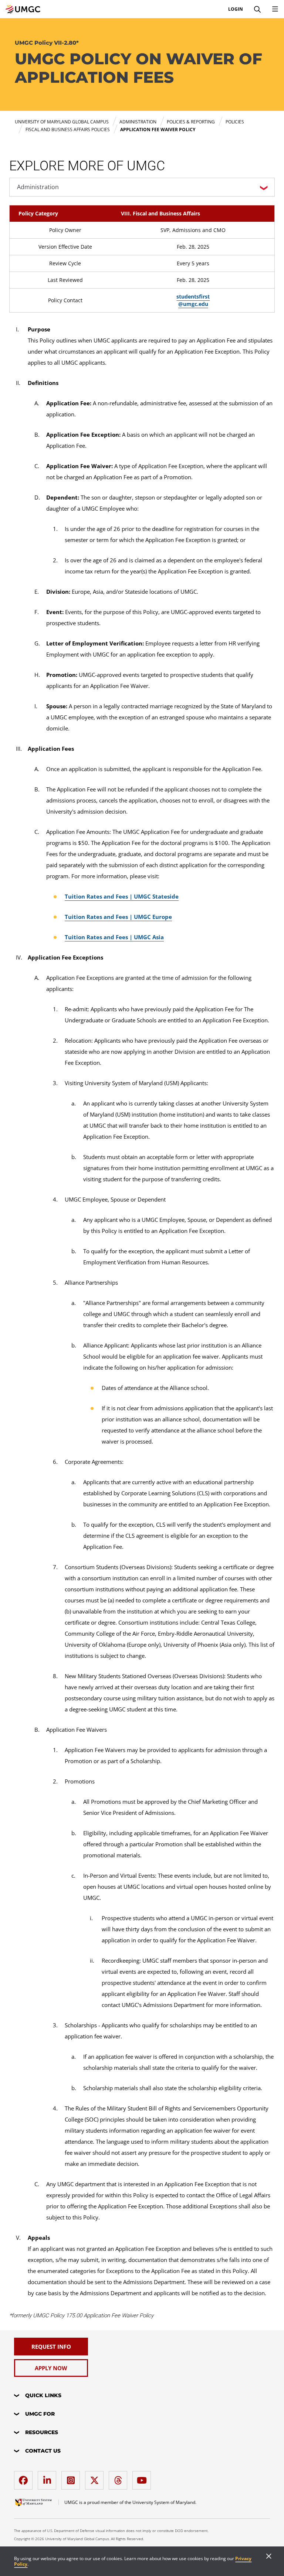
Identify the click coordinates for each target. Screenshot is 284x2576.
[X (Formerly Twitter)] (96, 2478)
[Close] (269, 2557)
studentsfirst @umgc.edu (193, 300)
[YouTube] (143, 2478)
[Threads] (120, 2478)
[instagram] (72, 2478)
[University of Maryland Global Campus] (23, 9)
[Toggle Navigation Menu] (275, 9)
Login (236, 9)
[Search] (257, 9)
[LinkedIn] (49, 2478)
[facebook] (25, 2478)
